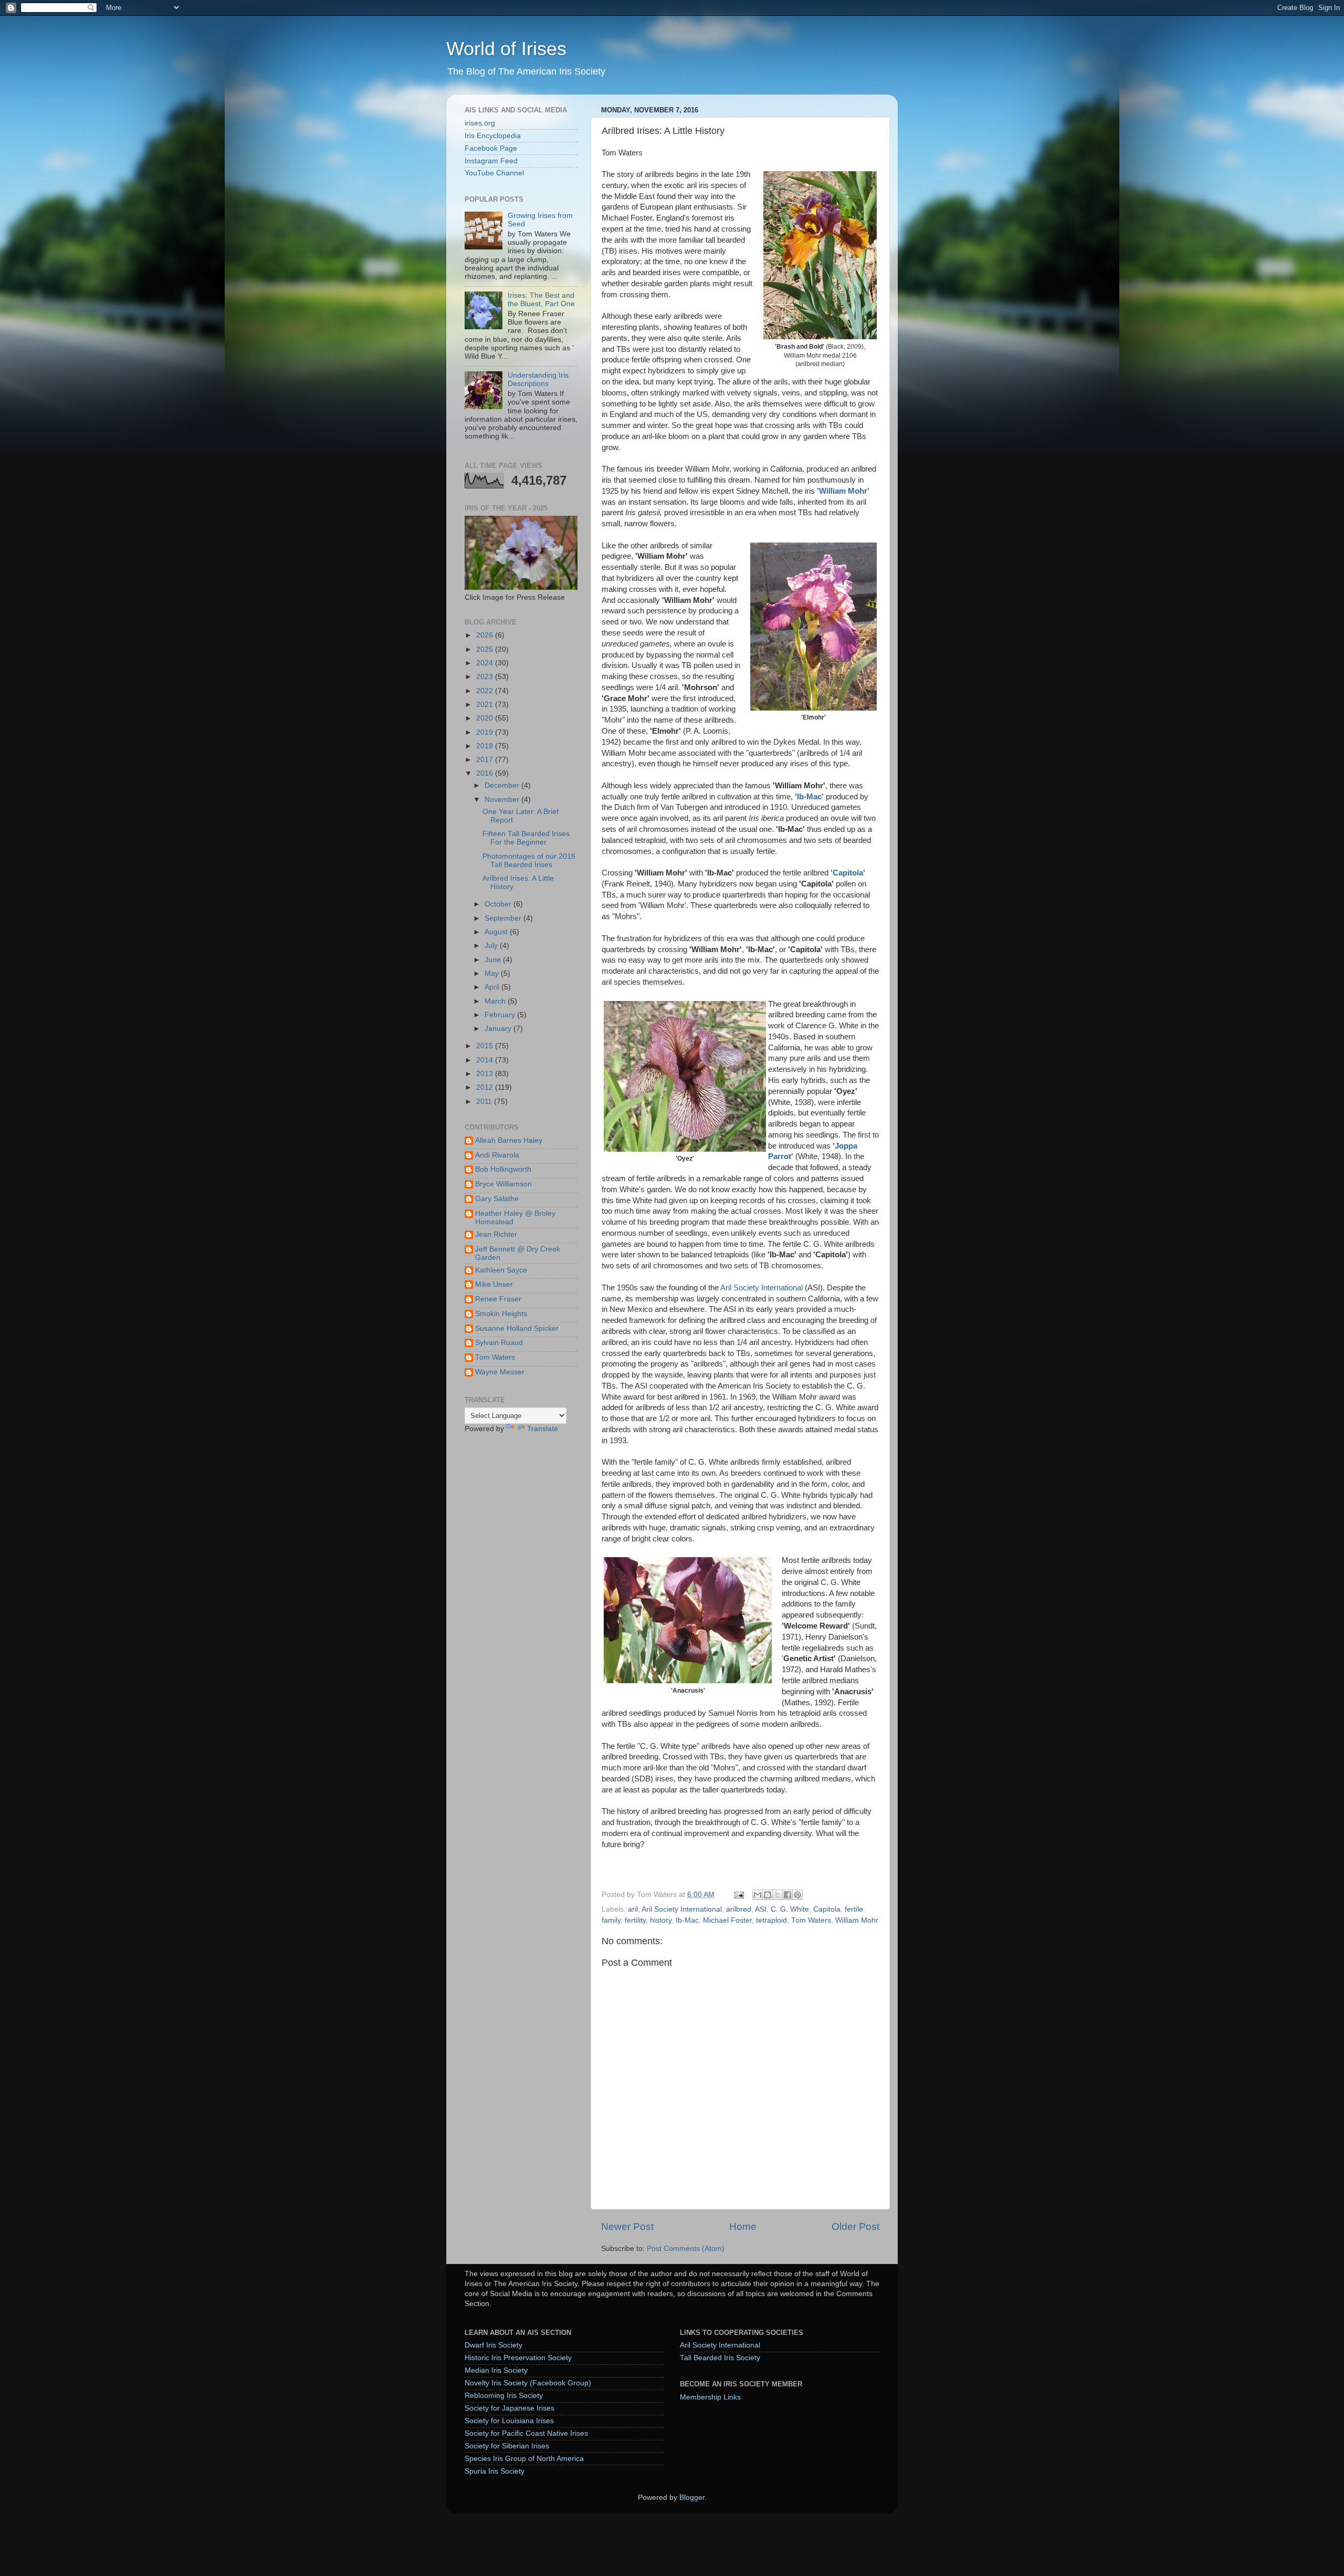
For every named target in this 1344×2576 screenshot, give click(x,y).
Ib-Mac (687, 1920)
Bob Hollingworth (503, 1169)
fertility (635, 1920)
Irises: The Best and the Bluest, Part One (541, 300)
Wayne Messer (500, 1372)
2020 (486, 718)
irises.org (480, 123)
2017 (486, 760)
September (504, 918)
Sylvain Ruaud (499, 1343)
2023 (486, 677)
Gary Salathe (497, 1199)
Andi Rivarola (497, 1155)
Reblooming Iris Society (504, 2396)
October (499, 904)
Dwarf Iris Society (493, 2345)
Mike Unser (494, 1284)
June (494, 960)
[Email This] (758, 1895)
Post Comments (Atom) (686, 2249)
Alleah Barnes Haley (509, 1140)
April (493, 987)
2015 (486, 1046)
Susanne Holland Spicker (517, 1328)
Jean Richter (496, 1234)
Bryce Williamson (503, 1184)
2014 (486, 1060)
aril (633, 1909)
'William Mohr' (843, 491)
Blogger (692, 2497)
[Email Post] (738, 1895)
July (492, 946)
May (493, 973)
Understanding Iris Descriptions (538, 379)
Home (743, 2226)
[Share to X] (778, 1895)
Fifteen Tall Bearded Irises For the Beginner (526, 838)
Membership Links (710, 2397)
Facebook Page (491, 148)
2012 (486, 1087)
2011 (485, 1102)
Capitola (827, 1909)
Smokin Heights (501, 1314)
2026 (486, 635)
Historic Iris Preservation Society (518, 2358)
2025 (486, 649)
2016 (486, 773)
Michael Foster (727, 1920)
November (503, 800)
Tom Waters (811, 1920)
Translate (543, 1429)
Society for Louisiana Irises (509, 2421)
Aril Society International (762, 1288)
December (503, 785)
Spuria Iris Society (495, 2471)
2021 (486, 705)
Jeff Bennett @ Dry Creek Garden (518, 1253)
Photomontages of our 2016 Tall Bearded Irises (529, 861)
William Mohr (857, 1920)
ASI (761, 1909)
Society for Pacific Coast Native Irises (526, 2433)
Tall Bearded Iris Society (720, 2358)
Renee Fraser (498, 1299)
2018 (486, 746)
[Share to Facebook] (787, 1895)
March (496, 1001)
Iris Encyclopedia (493, 136)
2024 (486, 663)
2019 (486, 732)
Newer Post (627, 2226)
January (499, 1029)
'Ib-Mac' (809, 797)
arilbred (739, 1909)
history (661, 1920)
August (497, 932)
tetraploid (771, 1920)
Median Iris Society (496, 2370)
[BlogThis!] (768, 1895)
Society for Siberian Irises (507, 2446)
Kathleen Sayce (501, 1270)
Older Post (855, 2226)
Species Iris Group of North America (524, 2459)
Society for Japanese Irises (510, 2408)
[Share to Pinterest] (797, 1895)
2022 (486, 691)
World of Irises (506, 49)
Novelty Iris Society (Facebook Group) (528, 2383)
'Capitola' (848, 873)
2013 (486, 1074)
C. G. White (790, 1909)
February (501, 1015)
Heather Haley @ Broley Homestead (515, 1218)
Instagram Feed (491, 161)
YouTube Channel (494, 173)
